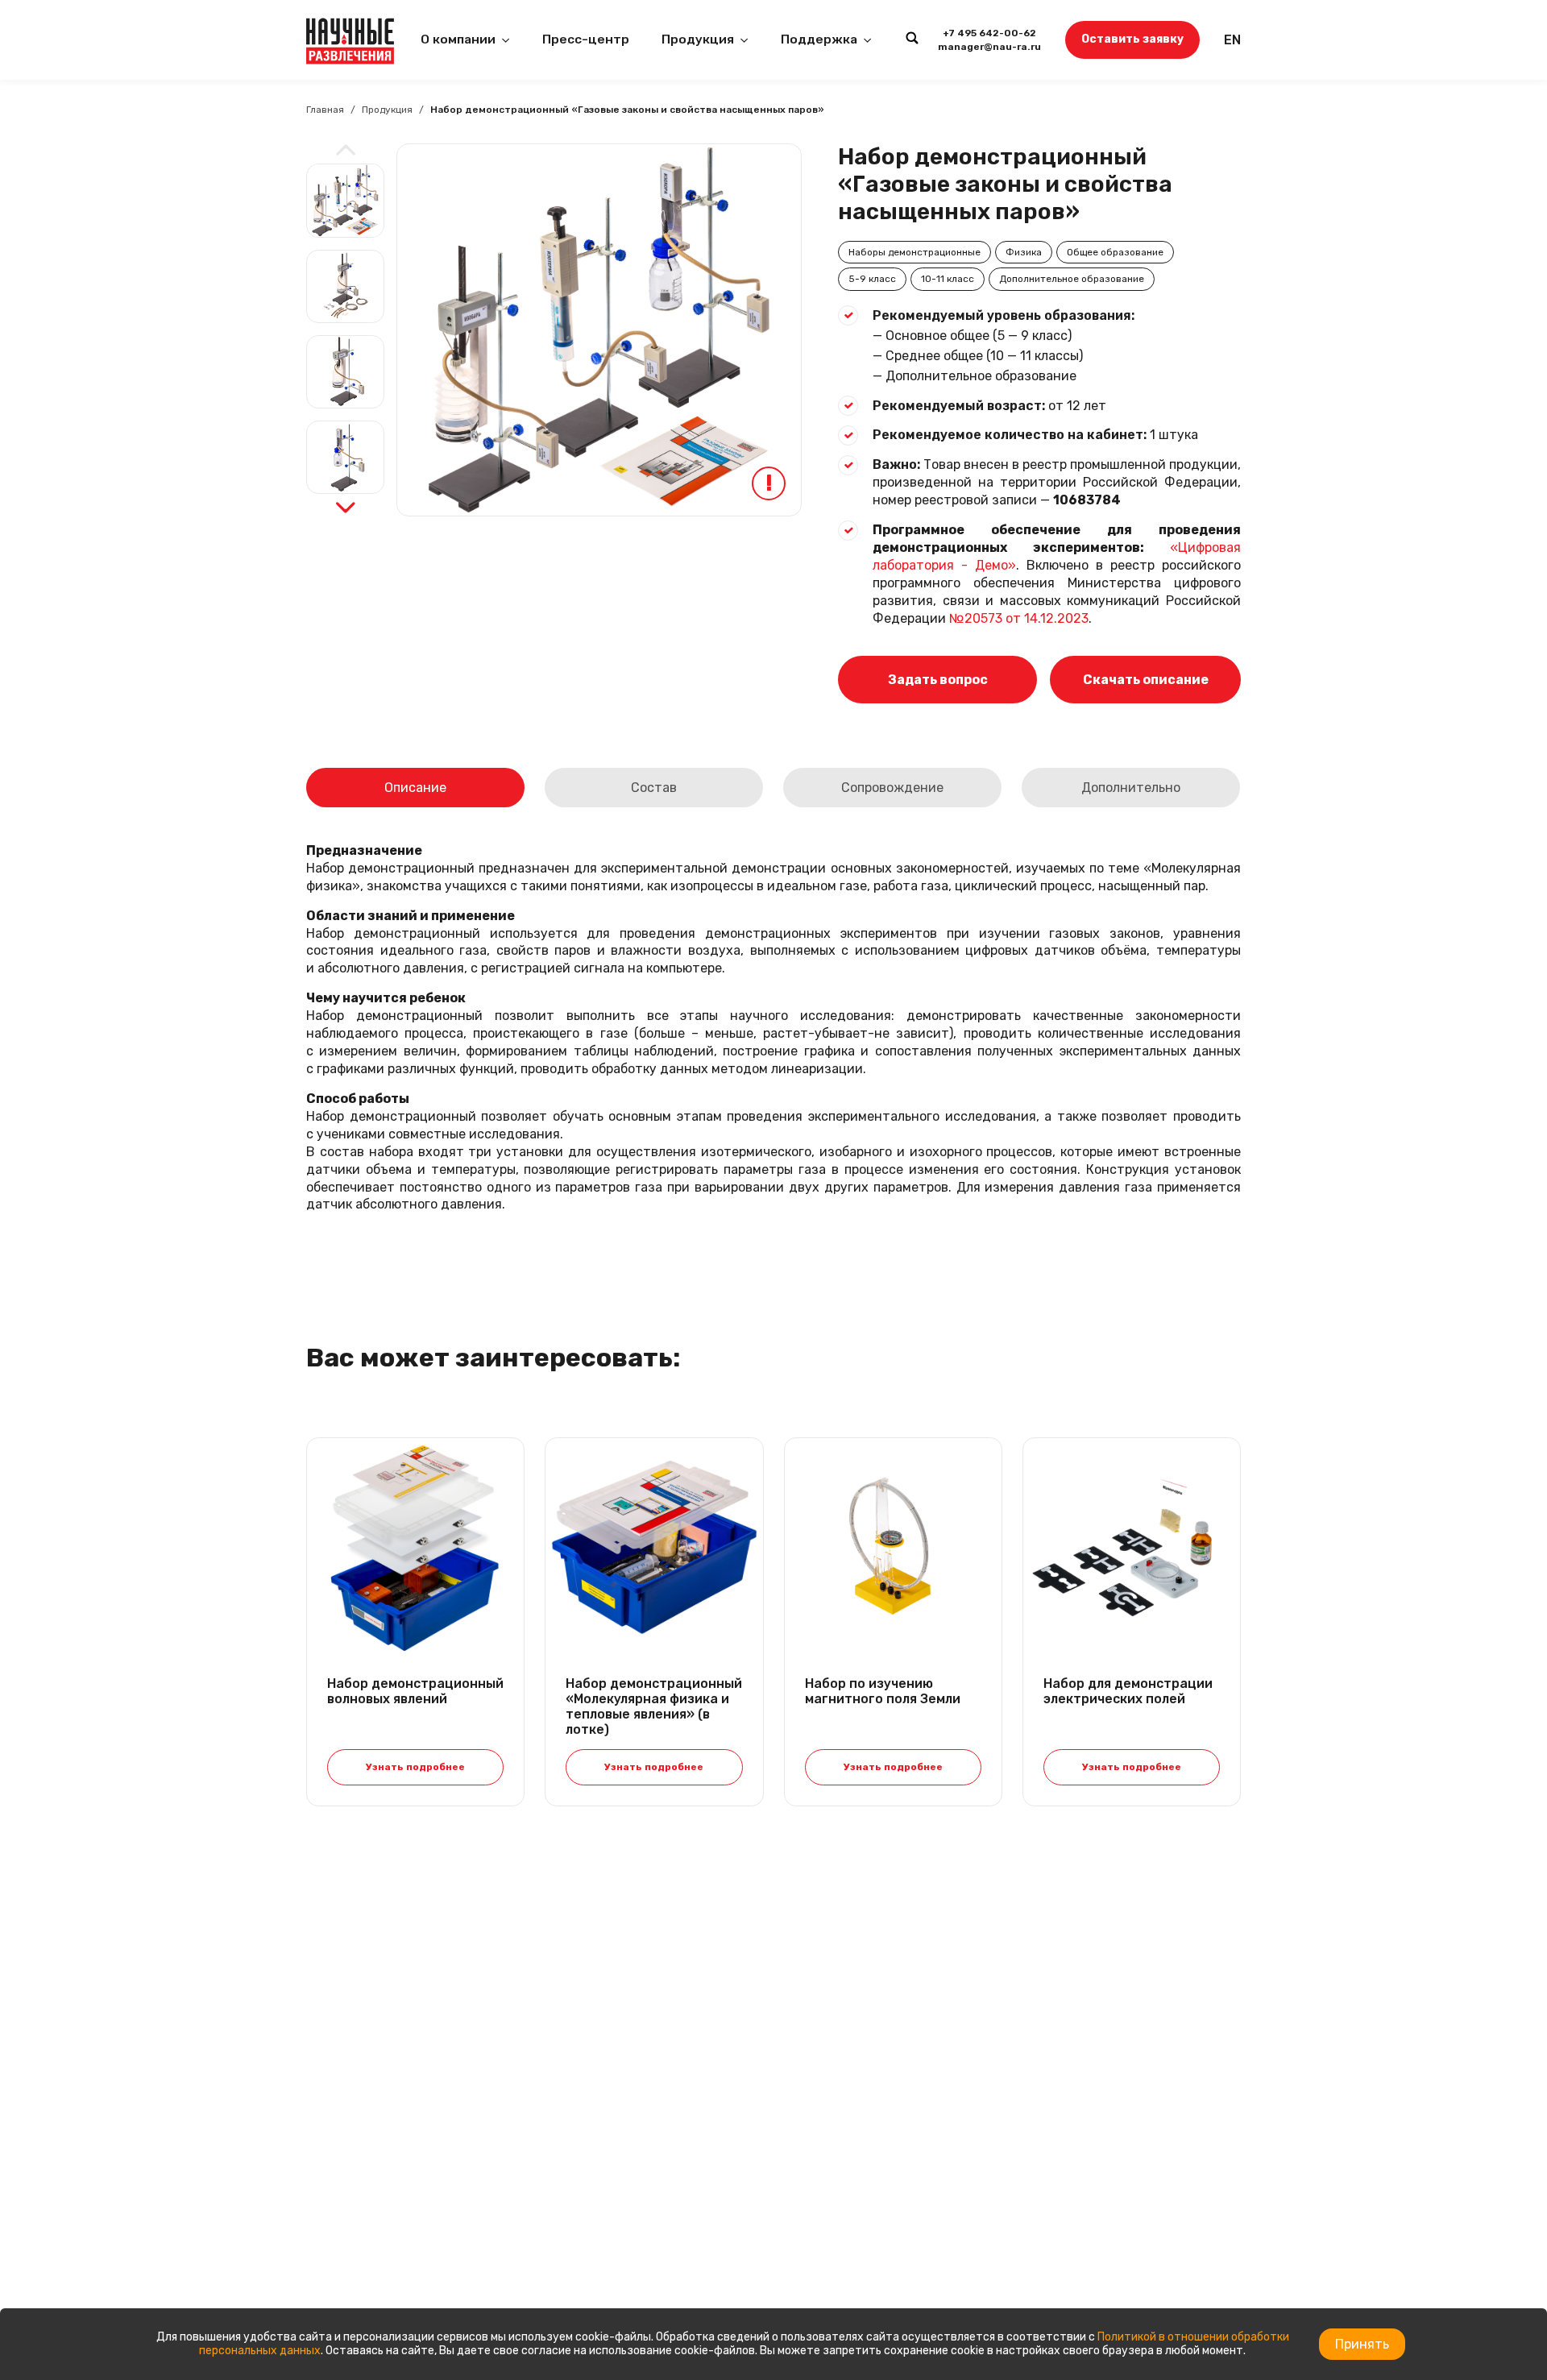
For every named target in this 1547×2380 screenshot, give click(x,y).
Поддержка (819, 39)
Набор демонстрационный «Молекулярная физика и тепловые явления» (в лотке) (654, 1707)
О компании (458, 39)
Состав (654, 788)
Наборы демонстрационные (915, 252)
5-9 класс (872, 279)
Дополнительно (1131, 788)
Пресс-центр (586, 39)
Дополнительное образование (1072, 279)
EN (1232, 40)
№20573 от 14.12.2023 (1019, 618)
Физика (1024, 252)
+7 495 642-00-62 (989, 33)
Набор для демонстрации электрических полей (1128, 1691)
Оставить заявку (1132, 39)
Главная (325, 110)
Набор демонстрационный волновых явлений (415, 1691)
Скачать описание (1146, 680)
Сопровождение (892, 788)
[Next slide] (346, 508)
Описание (415, 788)
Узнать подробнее (415, 1767)
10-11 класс (948, 279)
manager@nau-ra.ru (989, 47)
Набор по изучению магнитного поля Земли (883, 1691)
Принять (1362, 2344)
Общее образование (1115, 252)
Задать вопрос (938, 680)
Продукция (698, 39)
